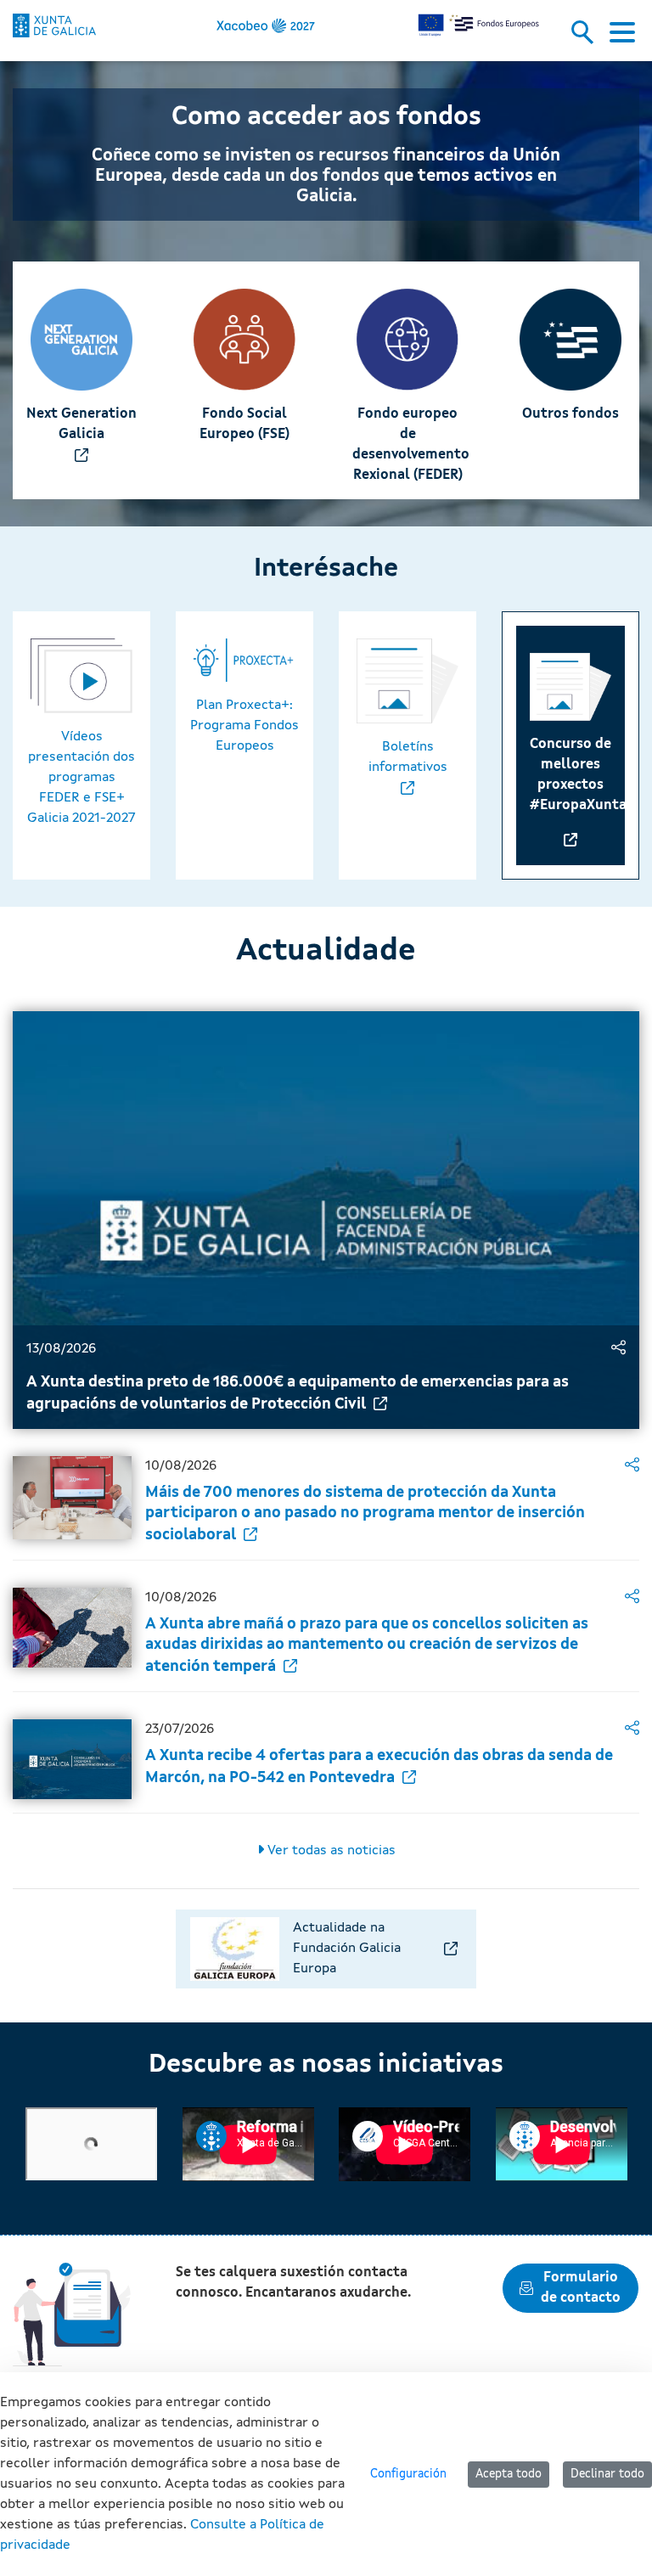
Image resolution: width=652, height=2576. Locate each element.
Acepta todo (509, 2474)
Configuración (408, 2474)
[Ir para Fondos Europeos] (54, 25)
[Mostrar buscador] (588, 37)
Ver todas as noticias (330, 1851)
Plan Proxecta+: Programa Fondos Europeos (244, 726)
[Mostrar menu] (622, 37)
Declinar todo (607, 2474)
